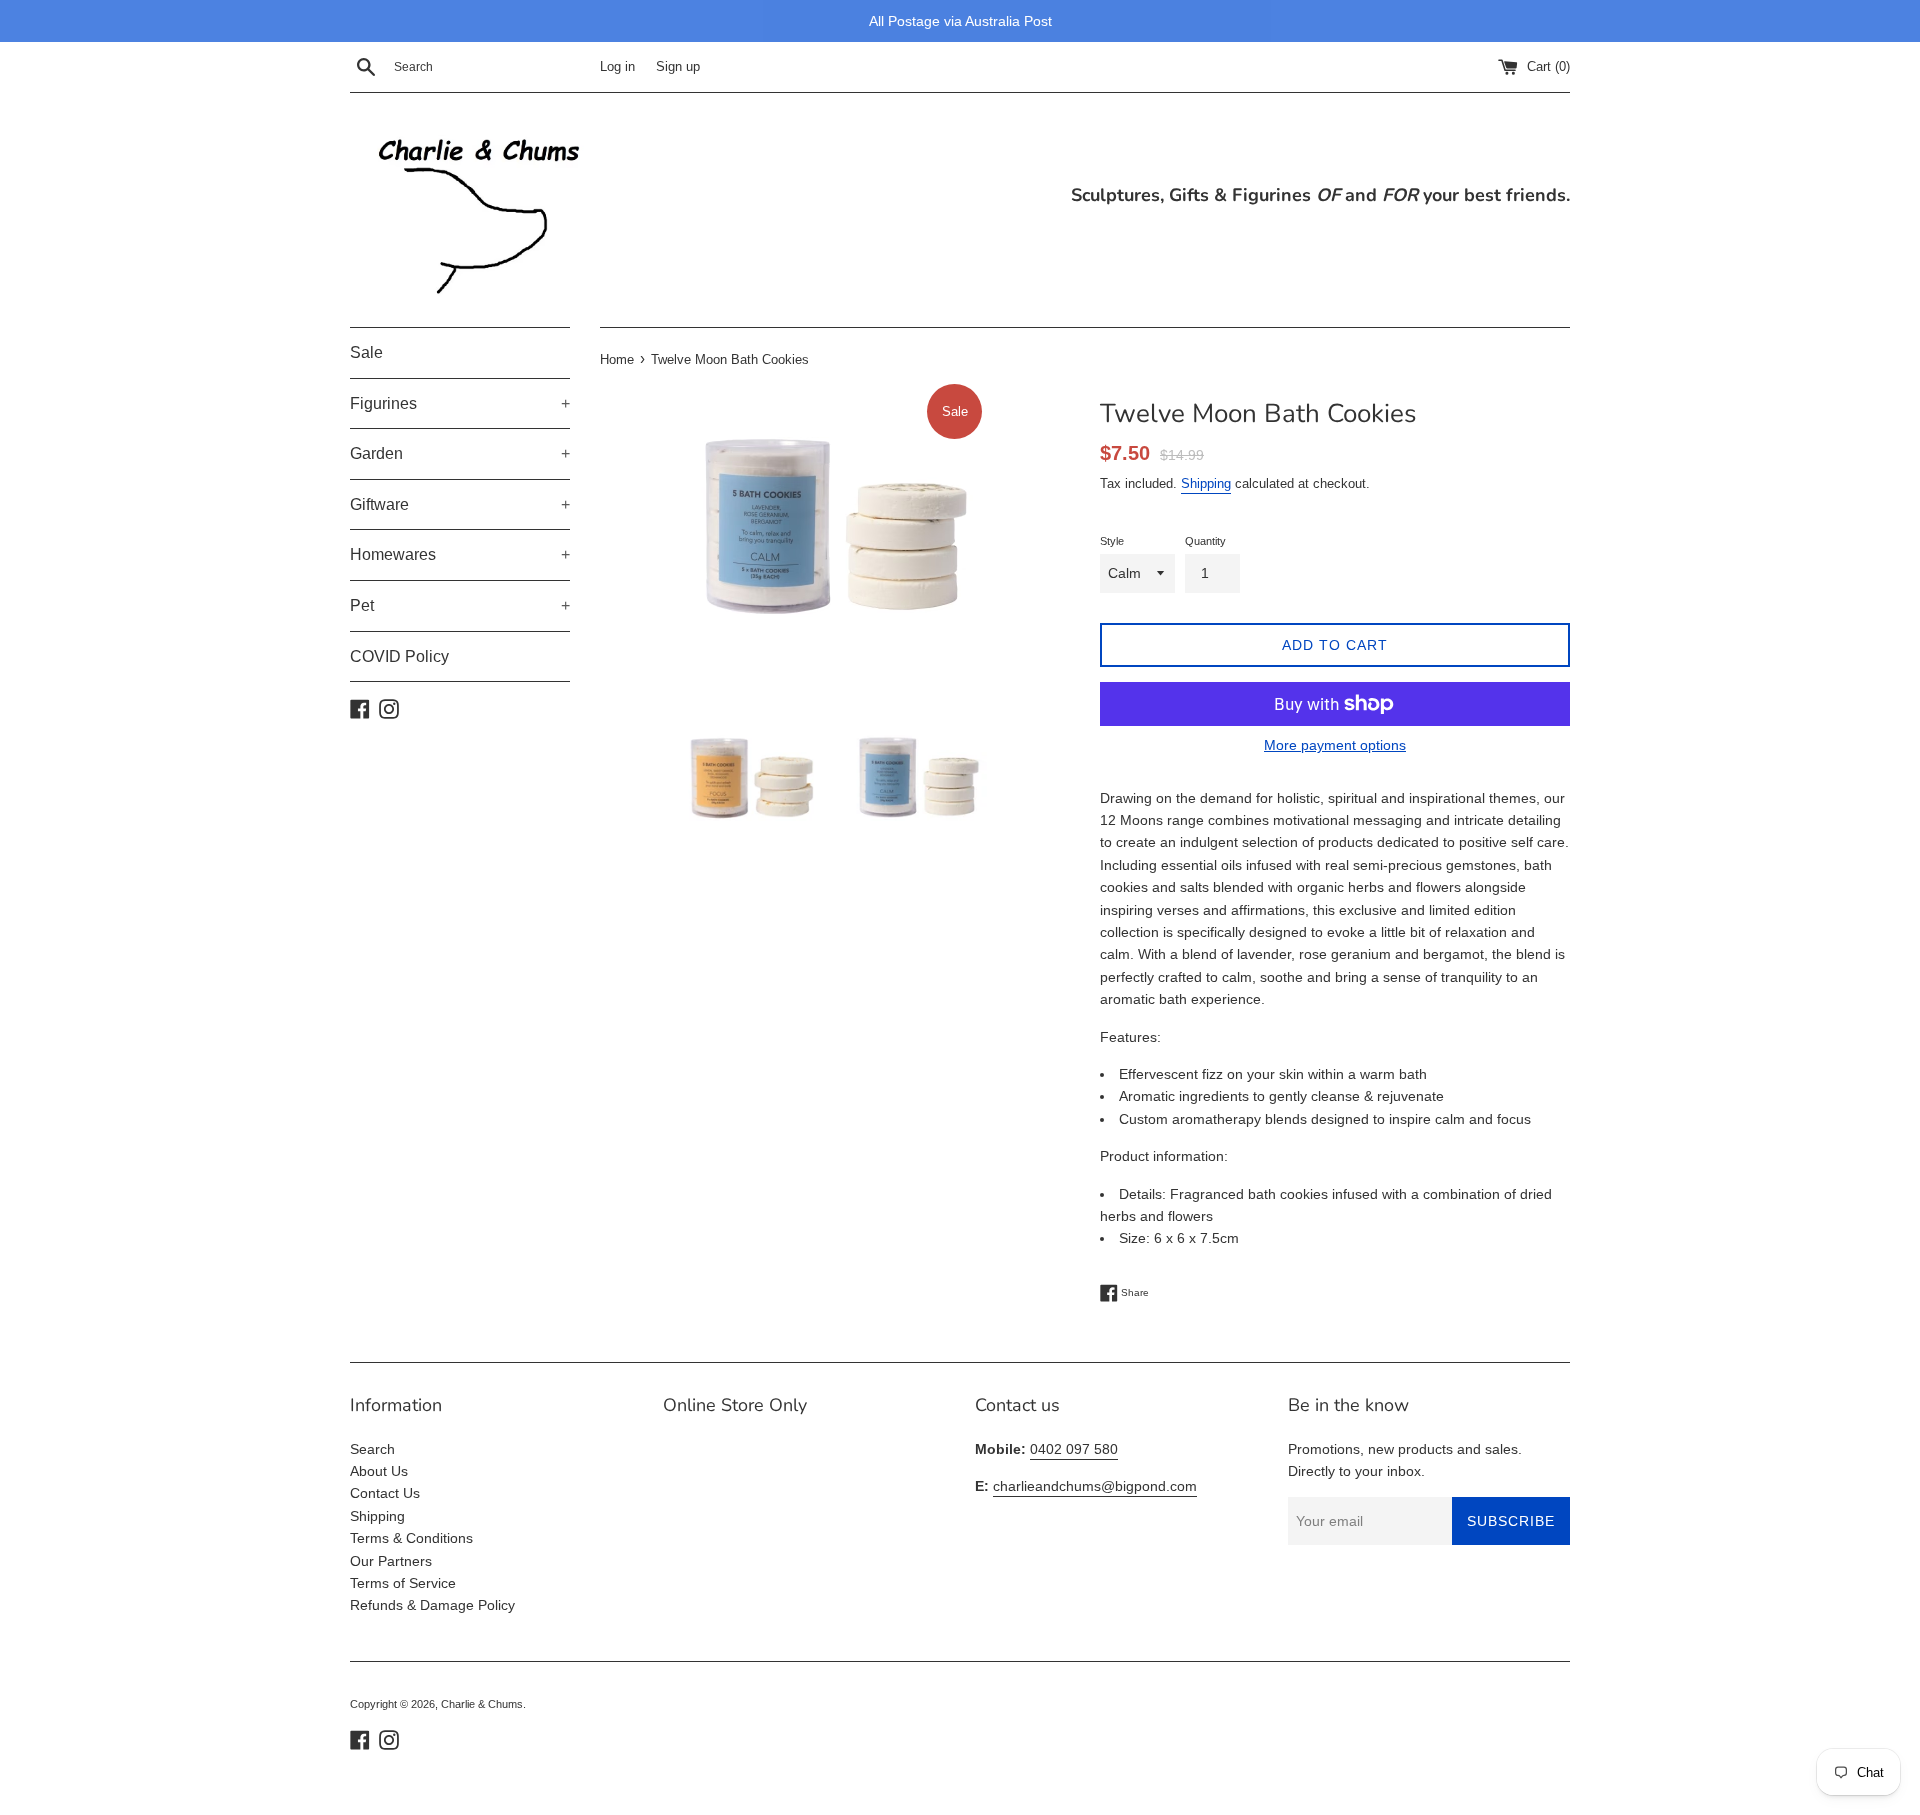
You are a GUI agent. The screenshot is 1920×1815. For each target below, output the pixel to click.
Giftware (460, 504)
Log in (617, 67)
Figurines (460, 403)
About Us (379, 1471)
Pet (460, 605)
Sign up (678, 67)
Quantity (1205, 541)
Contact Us (385, 1493)
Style (1112, 541)
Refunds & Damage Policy (432, 1605)
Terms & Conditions (411, 1538)
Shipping (1206, 483)
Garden (460, 453)
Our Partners (391, 1561)
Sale (366, 352)
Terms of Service (403, 1583)
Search (372, 1449)
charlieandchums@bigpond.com (1095, 1486)
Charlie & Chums (482, 1704)
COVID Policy (399, 656)
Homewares (460, 554)
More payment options (1335, 745)
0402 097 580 (1074, 1449)
